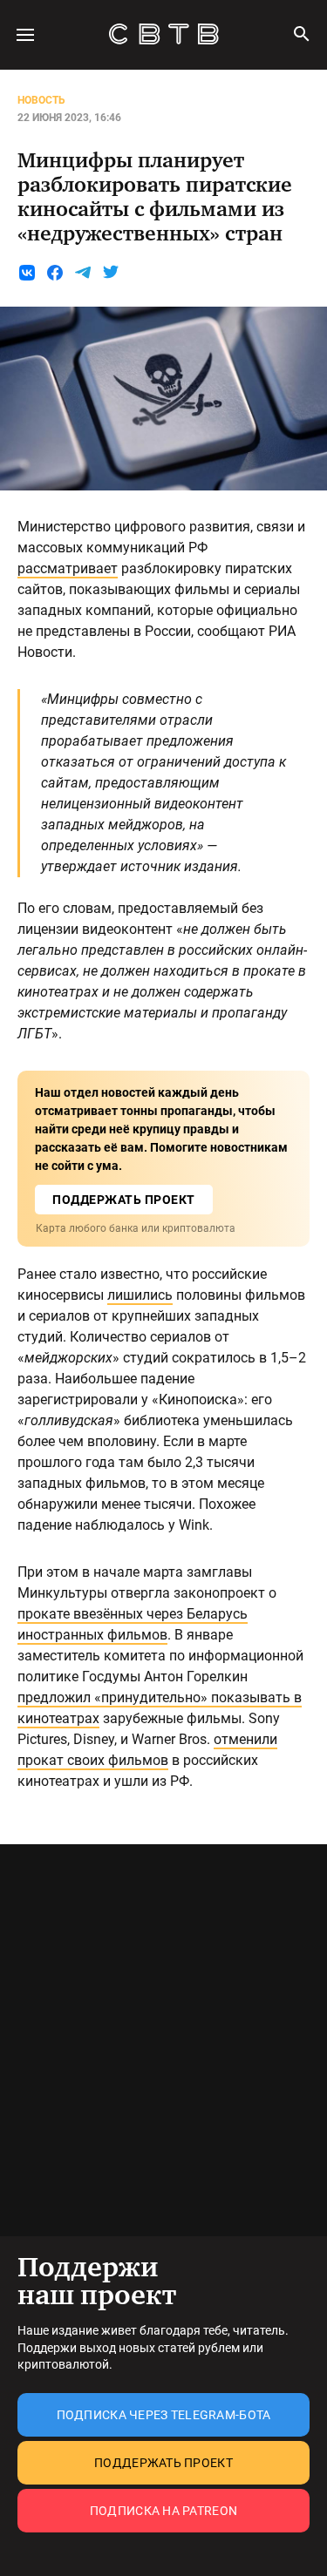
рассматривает (68, 568)
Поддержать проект (163, 2463)
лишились (140, 1295)
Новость (41, 100)
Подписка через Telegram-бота (164, 2415)
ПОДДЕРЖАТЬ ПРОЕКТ (124, 1200)
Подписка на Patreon (163, 2511)
